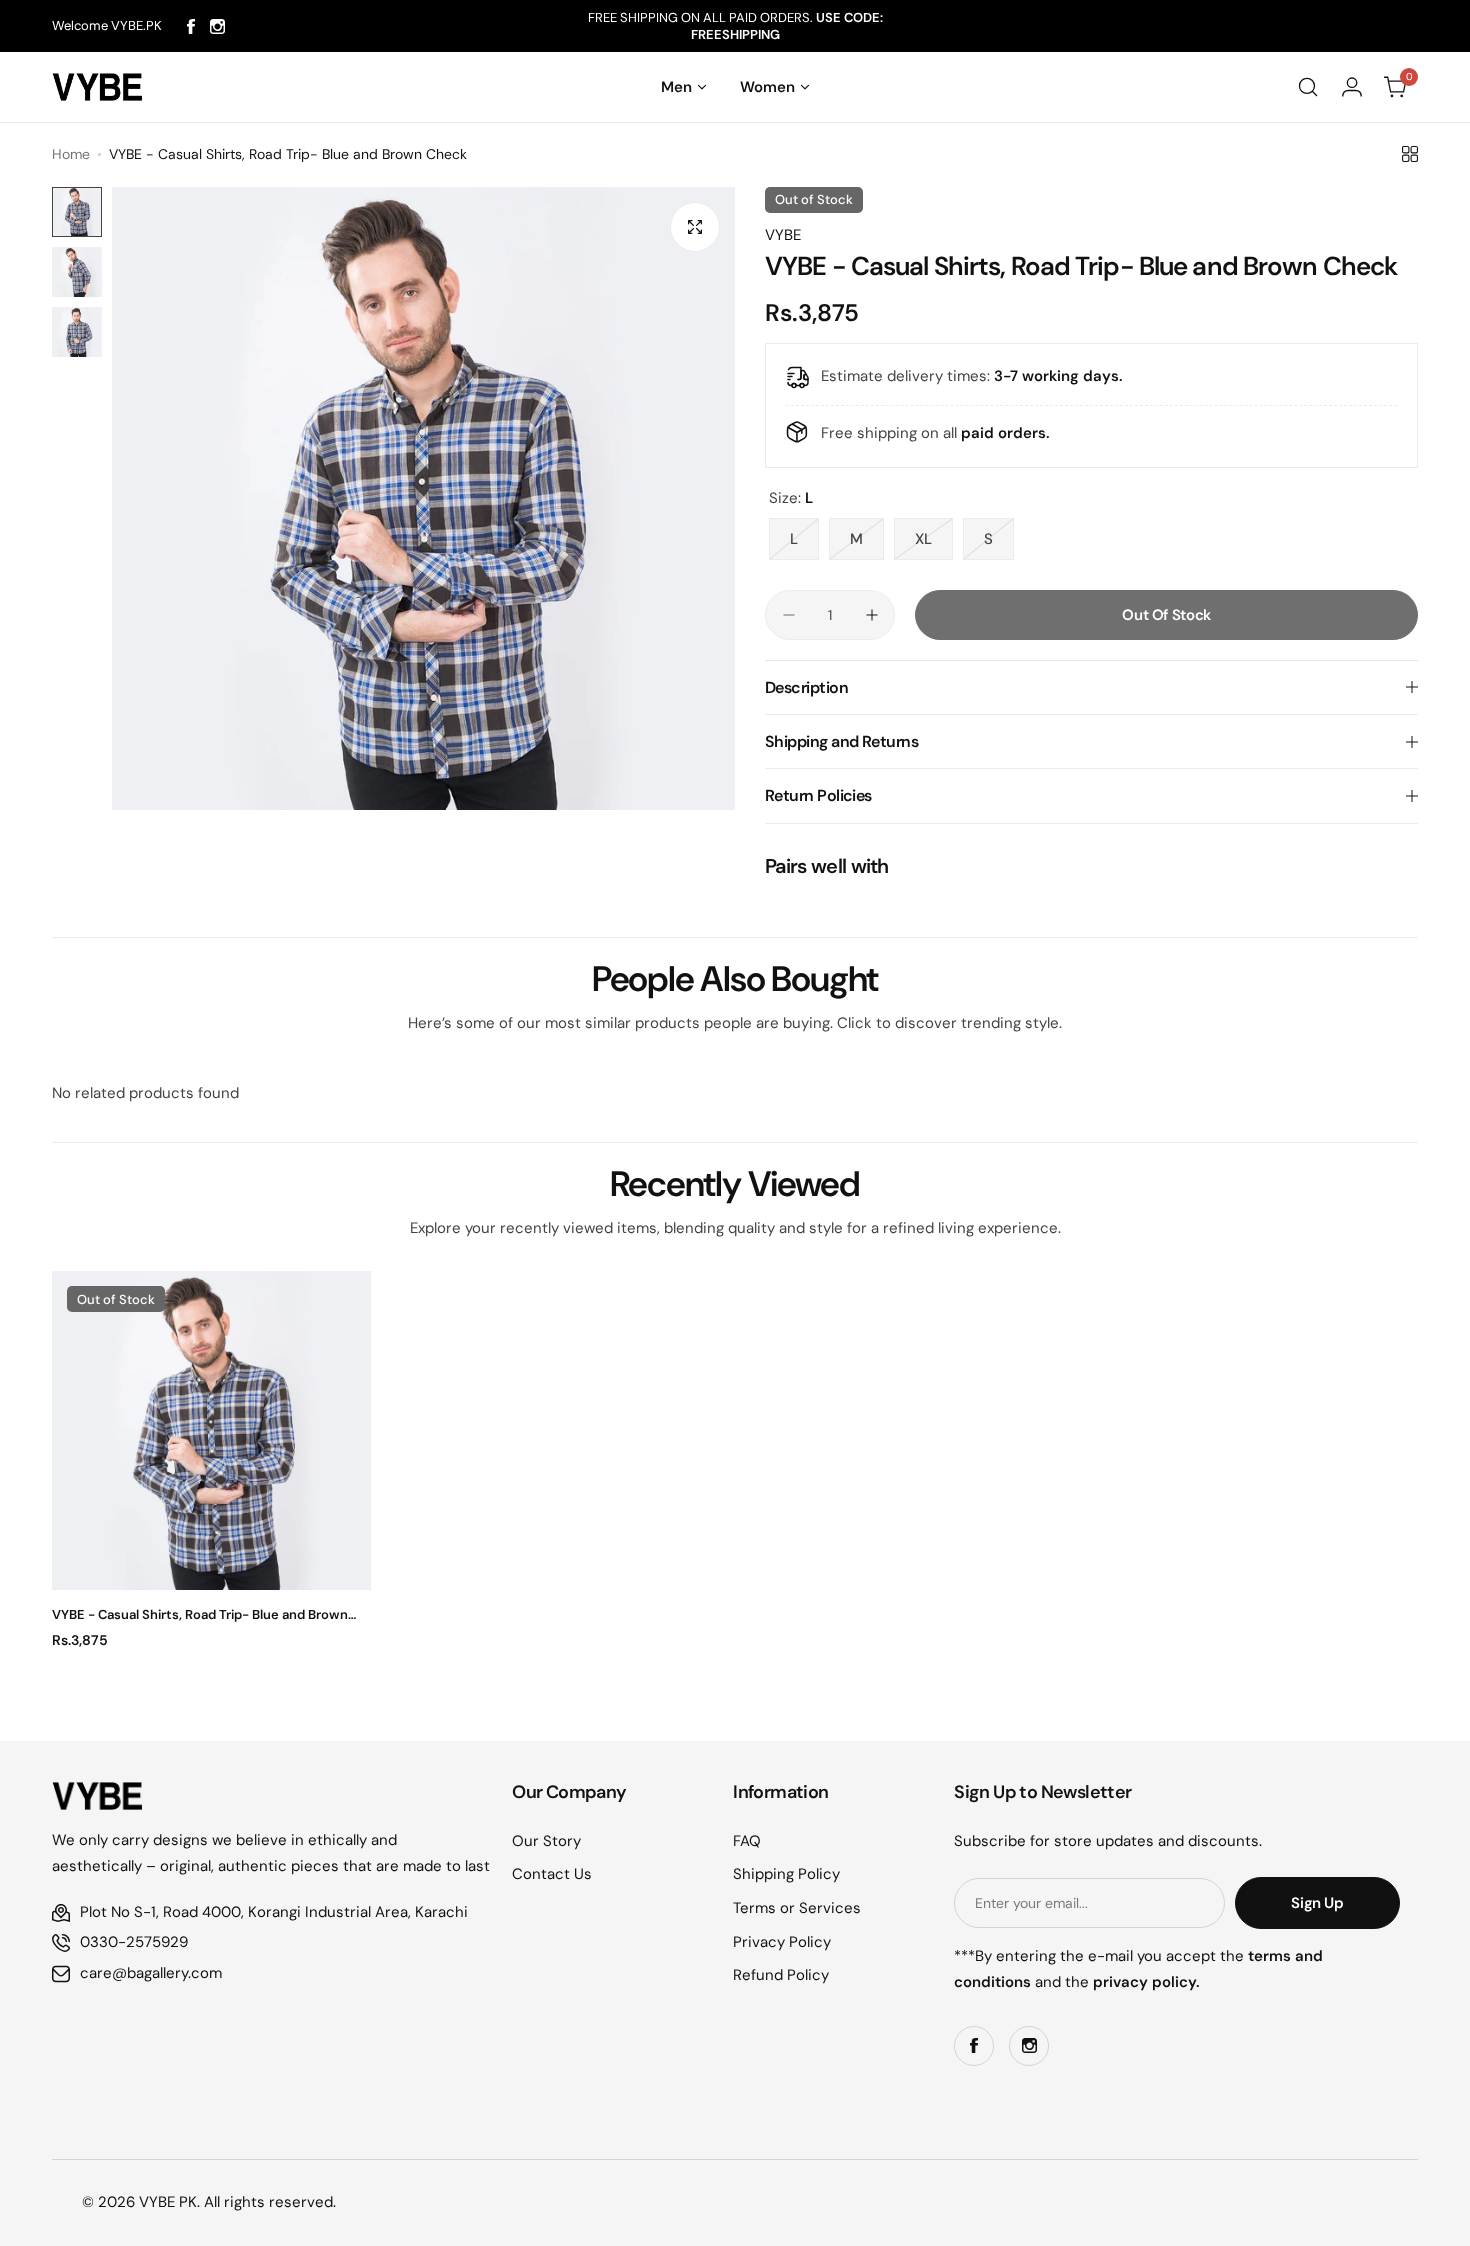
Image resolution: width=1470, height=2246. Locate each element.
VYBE (783, 235)
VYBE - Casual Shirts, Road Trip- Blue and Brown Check (200, 1614)
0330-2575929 (134, 1942)
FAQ (747, 1841)
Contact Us (552, 1874)
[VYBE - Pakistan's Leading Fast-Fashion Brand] (97, 87)
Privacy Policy (782, 1942)
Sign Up (1317, 1903)
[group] (423, 498)
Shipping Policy (786, 1874)
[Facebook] (191, 26)
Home (71, 154)
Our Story (546, 1841)
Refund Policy (781, 1975)
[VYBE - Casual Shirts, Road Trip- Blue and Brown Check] (211, 1430)
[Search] (1308, 87)
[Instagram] (217, 26)
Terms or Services (797, 1908)
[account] (1352, 87)
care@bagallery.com (151, 1973)
